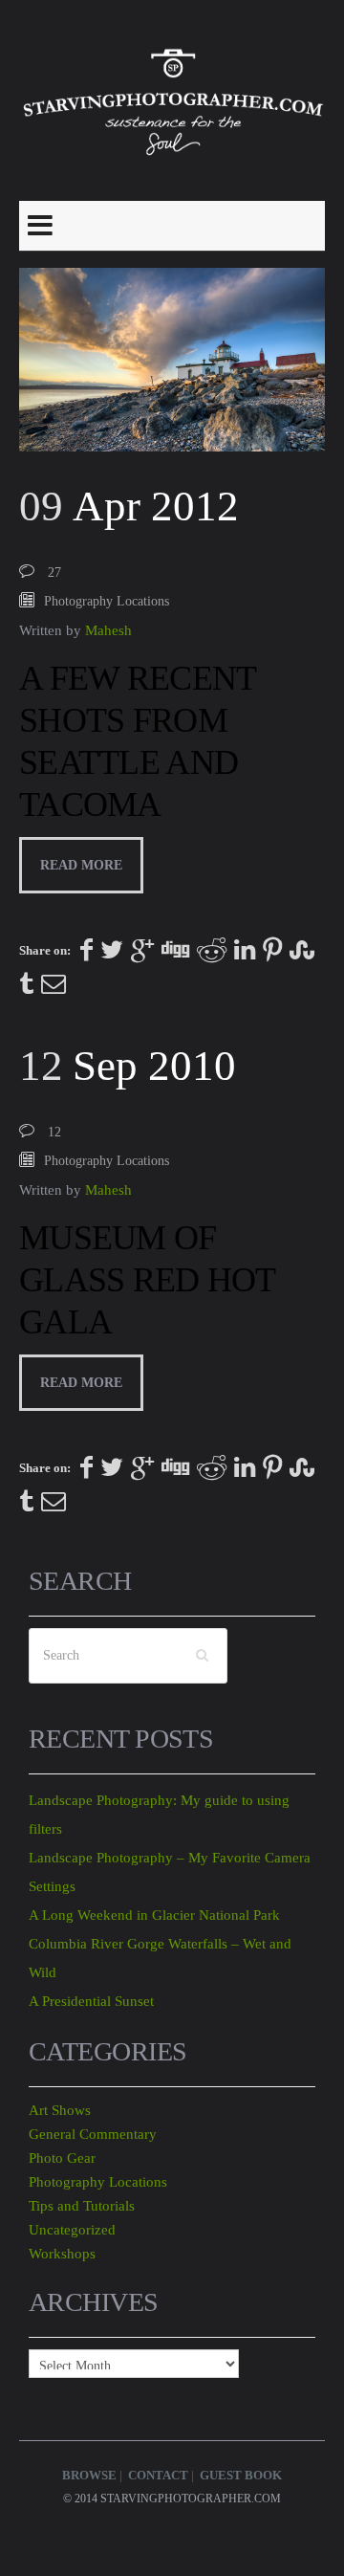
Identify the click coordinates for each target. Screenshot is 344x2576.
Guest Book (241, 2475)
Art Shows (60, 2110)
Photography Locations (107, 601)
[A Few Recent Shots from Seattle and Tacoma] (172, 360)
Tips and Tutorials (82, 2206)
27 (54, 572)
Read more (81, 865)
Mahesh (108, 630)
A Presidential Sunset (91, 2001)
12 (54, 1132)
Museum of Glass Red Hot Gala (147, 1280)
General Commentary (93, 2134)
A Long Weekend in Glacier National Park (154, 1915)
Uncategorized (72, 2230)
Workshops (62, 2254)
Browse (89, 2475)
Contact (158, 2475)
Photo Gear (62, 2158)
